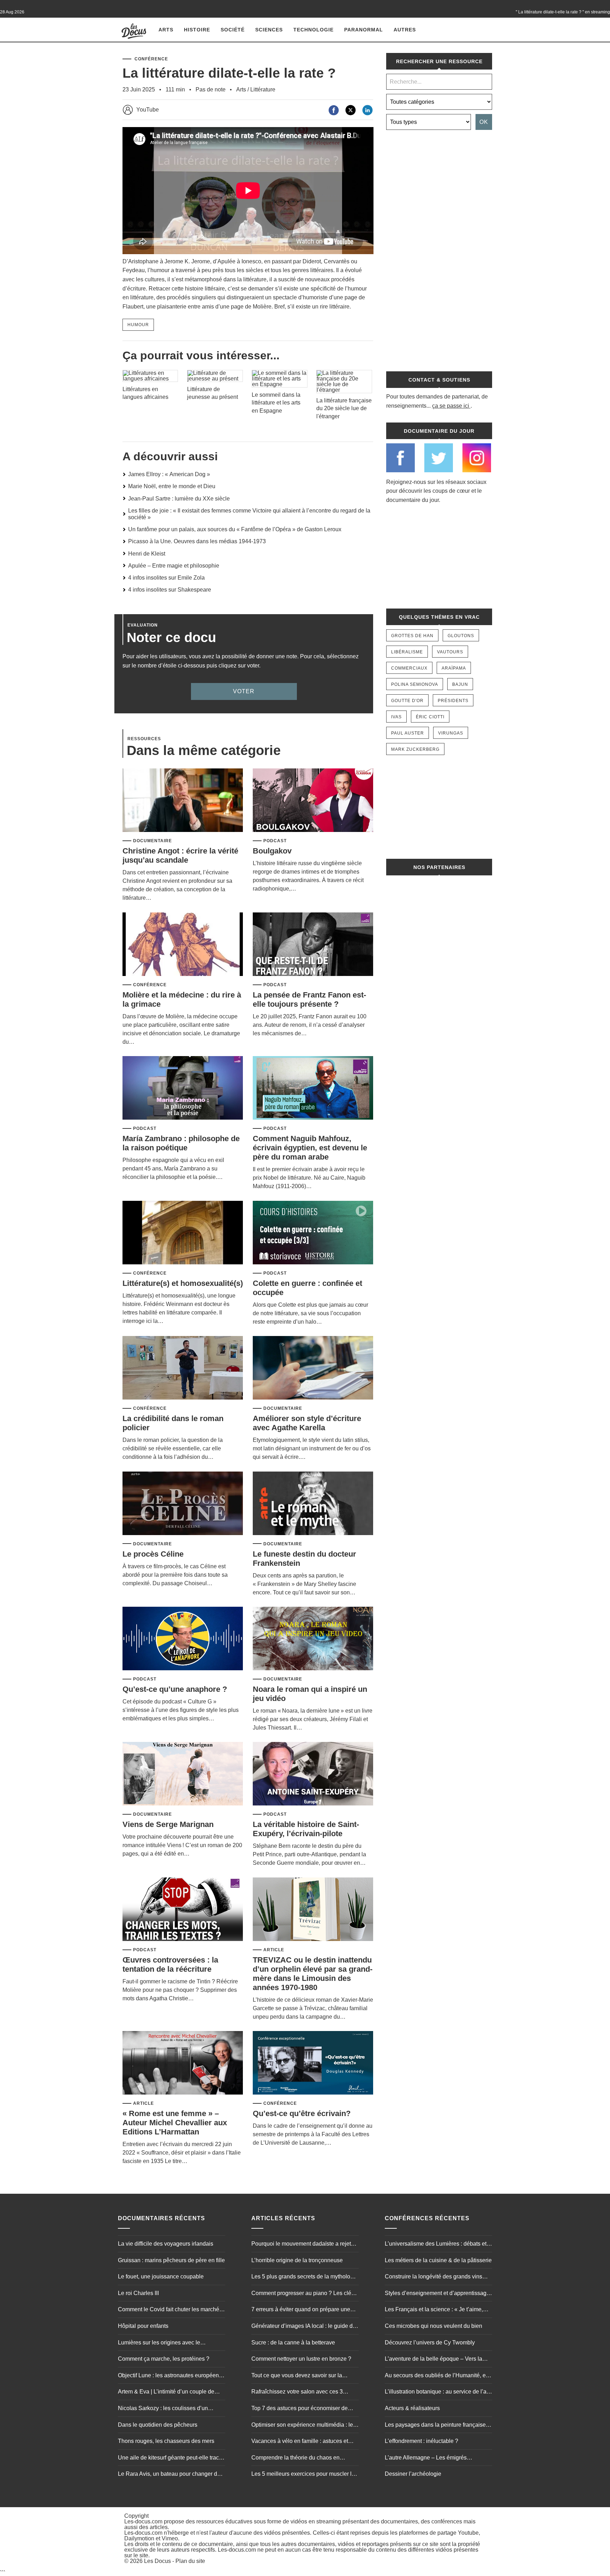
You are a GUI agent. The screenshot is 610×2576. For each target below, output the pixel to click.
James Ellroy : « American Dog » (169, 474)
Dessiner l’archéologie (413, 2474)
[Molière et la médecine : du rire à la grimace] (183, 945)
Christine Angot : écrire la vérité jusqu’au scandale (180, 855)
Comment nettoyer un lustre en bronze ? (301, 2359)
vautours (450, 652)
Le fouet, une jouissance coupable (161, 2277)
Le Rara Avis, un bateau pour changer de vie (169, 2475)
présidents (453, 701)
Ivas (396, 717)
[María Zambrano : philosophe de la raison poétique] (183, 1088)
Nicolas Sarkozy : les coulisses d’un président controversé (163, 2409)
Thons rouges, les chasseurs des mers (166, 2441)
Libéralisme (407, 652)
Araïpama (454, 668)
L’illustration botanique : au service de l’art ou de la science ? (437, 2392)
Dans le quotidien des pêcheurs (158, 2425)
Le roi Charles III (138, 2293)
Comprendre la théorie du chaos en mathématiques (295, 2458)
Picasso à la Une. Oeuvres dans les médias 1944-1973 (197, 541)
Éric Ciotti (430, 717)
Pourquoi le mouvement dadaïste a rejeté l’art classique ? (303, 2245)
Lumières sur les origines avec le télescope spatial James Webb (159, 2343)
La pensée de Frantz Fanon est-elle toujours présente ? (309, 999)
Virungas (451, 733)
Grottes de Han (412, 636)
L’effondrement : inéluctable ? (421, 2441)
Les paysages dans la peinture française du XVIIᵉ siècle (435, 2426)
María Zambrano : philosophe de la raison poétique (181, 1143)
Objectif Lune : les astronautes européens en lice (170, 2376)
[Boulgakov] (313, 801)
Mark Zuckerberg (415, 749)
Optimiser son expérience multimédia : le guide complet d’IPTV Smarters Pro (302, 2426)
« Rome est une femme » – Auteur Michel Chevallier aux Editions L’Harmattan (175, 2123)
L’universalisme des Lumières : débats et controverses (436, 2245)
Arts (166, 30)
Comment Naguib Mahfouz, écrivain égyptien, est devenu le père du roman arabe (310, 1148)
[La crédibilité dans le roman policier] (183, 1368)
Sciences (269, 30)
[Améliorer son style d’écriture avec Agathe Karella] (313, 1368)
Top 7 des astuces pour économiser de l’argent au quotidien (300, 2409)
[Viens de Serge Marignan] (183, 1774)
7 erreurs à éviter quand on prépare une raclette (301, 2310)
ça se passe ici (451, 406)
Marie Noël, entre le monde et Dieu (172, 486)
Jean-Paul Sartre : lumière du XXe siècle (179, 499)
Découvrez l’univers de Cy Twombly (430, 2343)
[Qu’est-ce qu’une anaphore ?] (183, 1639)
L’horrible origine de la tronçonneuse (297, 2260)
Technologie (313, 30)
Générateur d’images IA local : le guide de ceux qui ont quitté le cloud (304, 2327)
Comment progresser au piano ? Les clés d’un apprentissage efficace (303, 2294)
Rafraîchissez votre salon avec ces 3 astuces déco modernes (297, 2392)
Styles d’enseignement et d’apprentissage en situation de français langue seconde (437, 2294)
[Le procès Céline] (183, 1504)
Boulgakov (272, 851)
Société (233, 30)
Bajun (460, 684)
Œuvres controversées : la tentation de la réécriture (170, 1964)
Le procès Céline (153, 1554)
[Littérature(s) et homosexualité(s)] (183, 1233)
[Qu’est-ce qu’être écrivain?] (313, 2063)
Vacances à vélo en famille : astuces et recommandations (300, 2442)
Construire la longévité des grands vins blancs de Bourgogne (433, 2277)
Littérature (263, 89)
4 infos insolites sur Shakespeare (170, 590)
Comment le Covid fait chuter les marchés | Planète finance (171, 2310)
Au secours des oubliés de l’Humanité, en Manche (437, 2376)
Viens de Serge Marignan (168, 1824)
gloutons (461, 636)
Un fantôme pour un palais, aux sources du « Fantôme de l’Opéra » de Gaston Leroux (235, 529)
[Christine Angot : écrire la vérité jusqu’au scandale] (183, 801)
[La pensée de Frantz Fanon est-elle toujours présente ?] (313, 945)
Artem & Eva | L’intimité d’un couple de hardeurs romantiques (166, 2392)
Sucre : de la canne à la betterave (293, 2343)
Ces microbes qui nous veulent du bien (433, 2326)
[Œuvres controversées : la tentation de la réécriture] (183, 1910)
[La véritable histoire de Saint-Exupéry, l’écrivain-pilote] (313, 1774)
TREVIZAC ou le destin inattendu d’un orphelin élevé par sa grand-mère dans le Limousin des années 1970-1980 (313, 1974)
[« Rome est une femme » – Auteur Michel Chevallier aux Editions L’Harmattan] (183, 2063)
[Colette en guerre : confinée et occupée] (313, 1233)
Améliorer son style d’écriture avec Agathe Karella (307, 1423)
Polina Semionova (415, 684)
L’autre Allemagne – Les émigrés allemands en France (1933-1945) (427, 2458)
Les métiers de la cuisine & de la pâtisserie (438, 2260)
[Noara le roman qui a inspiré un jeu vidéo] (313, 1639)
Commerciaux (409, 668)
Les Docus (157, 2561)
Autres (405, 30)
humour (138, 325)
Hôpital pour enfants (143, 2326)
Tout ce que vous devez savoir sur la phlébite (297, 2376)
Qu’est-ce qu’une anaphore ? (175, 1689)
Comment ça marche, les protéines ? (164, 2359)
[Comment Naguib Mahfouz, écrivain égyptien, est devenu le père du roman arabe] (313, 1088)
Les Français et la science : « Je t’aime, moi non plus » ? (434, 2310)
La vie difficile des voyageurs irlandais (166, 2244)
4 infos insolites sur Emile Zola (166, 578)
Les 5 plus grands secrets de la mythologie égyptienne (305, 2277)
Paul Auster (408, 733)
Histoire (197, 30)
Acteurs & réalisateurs (412, 2408)
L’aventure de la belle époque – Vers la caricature (433, 2360)
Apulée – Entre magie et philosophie (174, 566)
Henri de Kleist (147, 554)
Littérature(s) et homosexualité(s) (183, 1283)
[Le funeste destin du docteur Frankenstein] (313, 1504)
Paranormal (364, 30)
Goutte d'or (407, 701)
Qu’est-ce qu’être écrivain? (302, 2113)
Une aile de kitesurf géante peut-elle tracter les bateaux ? (172, 2458)
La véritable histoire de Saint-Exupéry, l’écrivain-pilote (306, 1829)
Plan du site (190, 2561)
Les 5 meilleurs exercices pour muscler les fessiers (304, 2475)
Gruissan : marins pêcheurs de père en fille (171, 2260)
